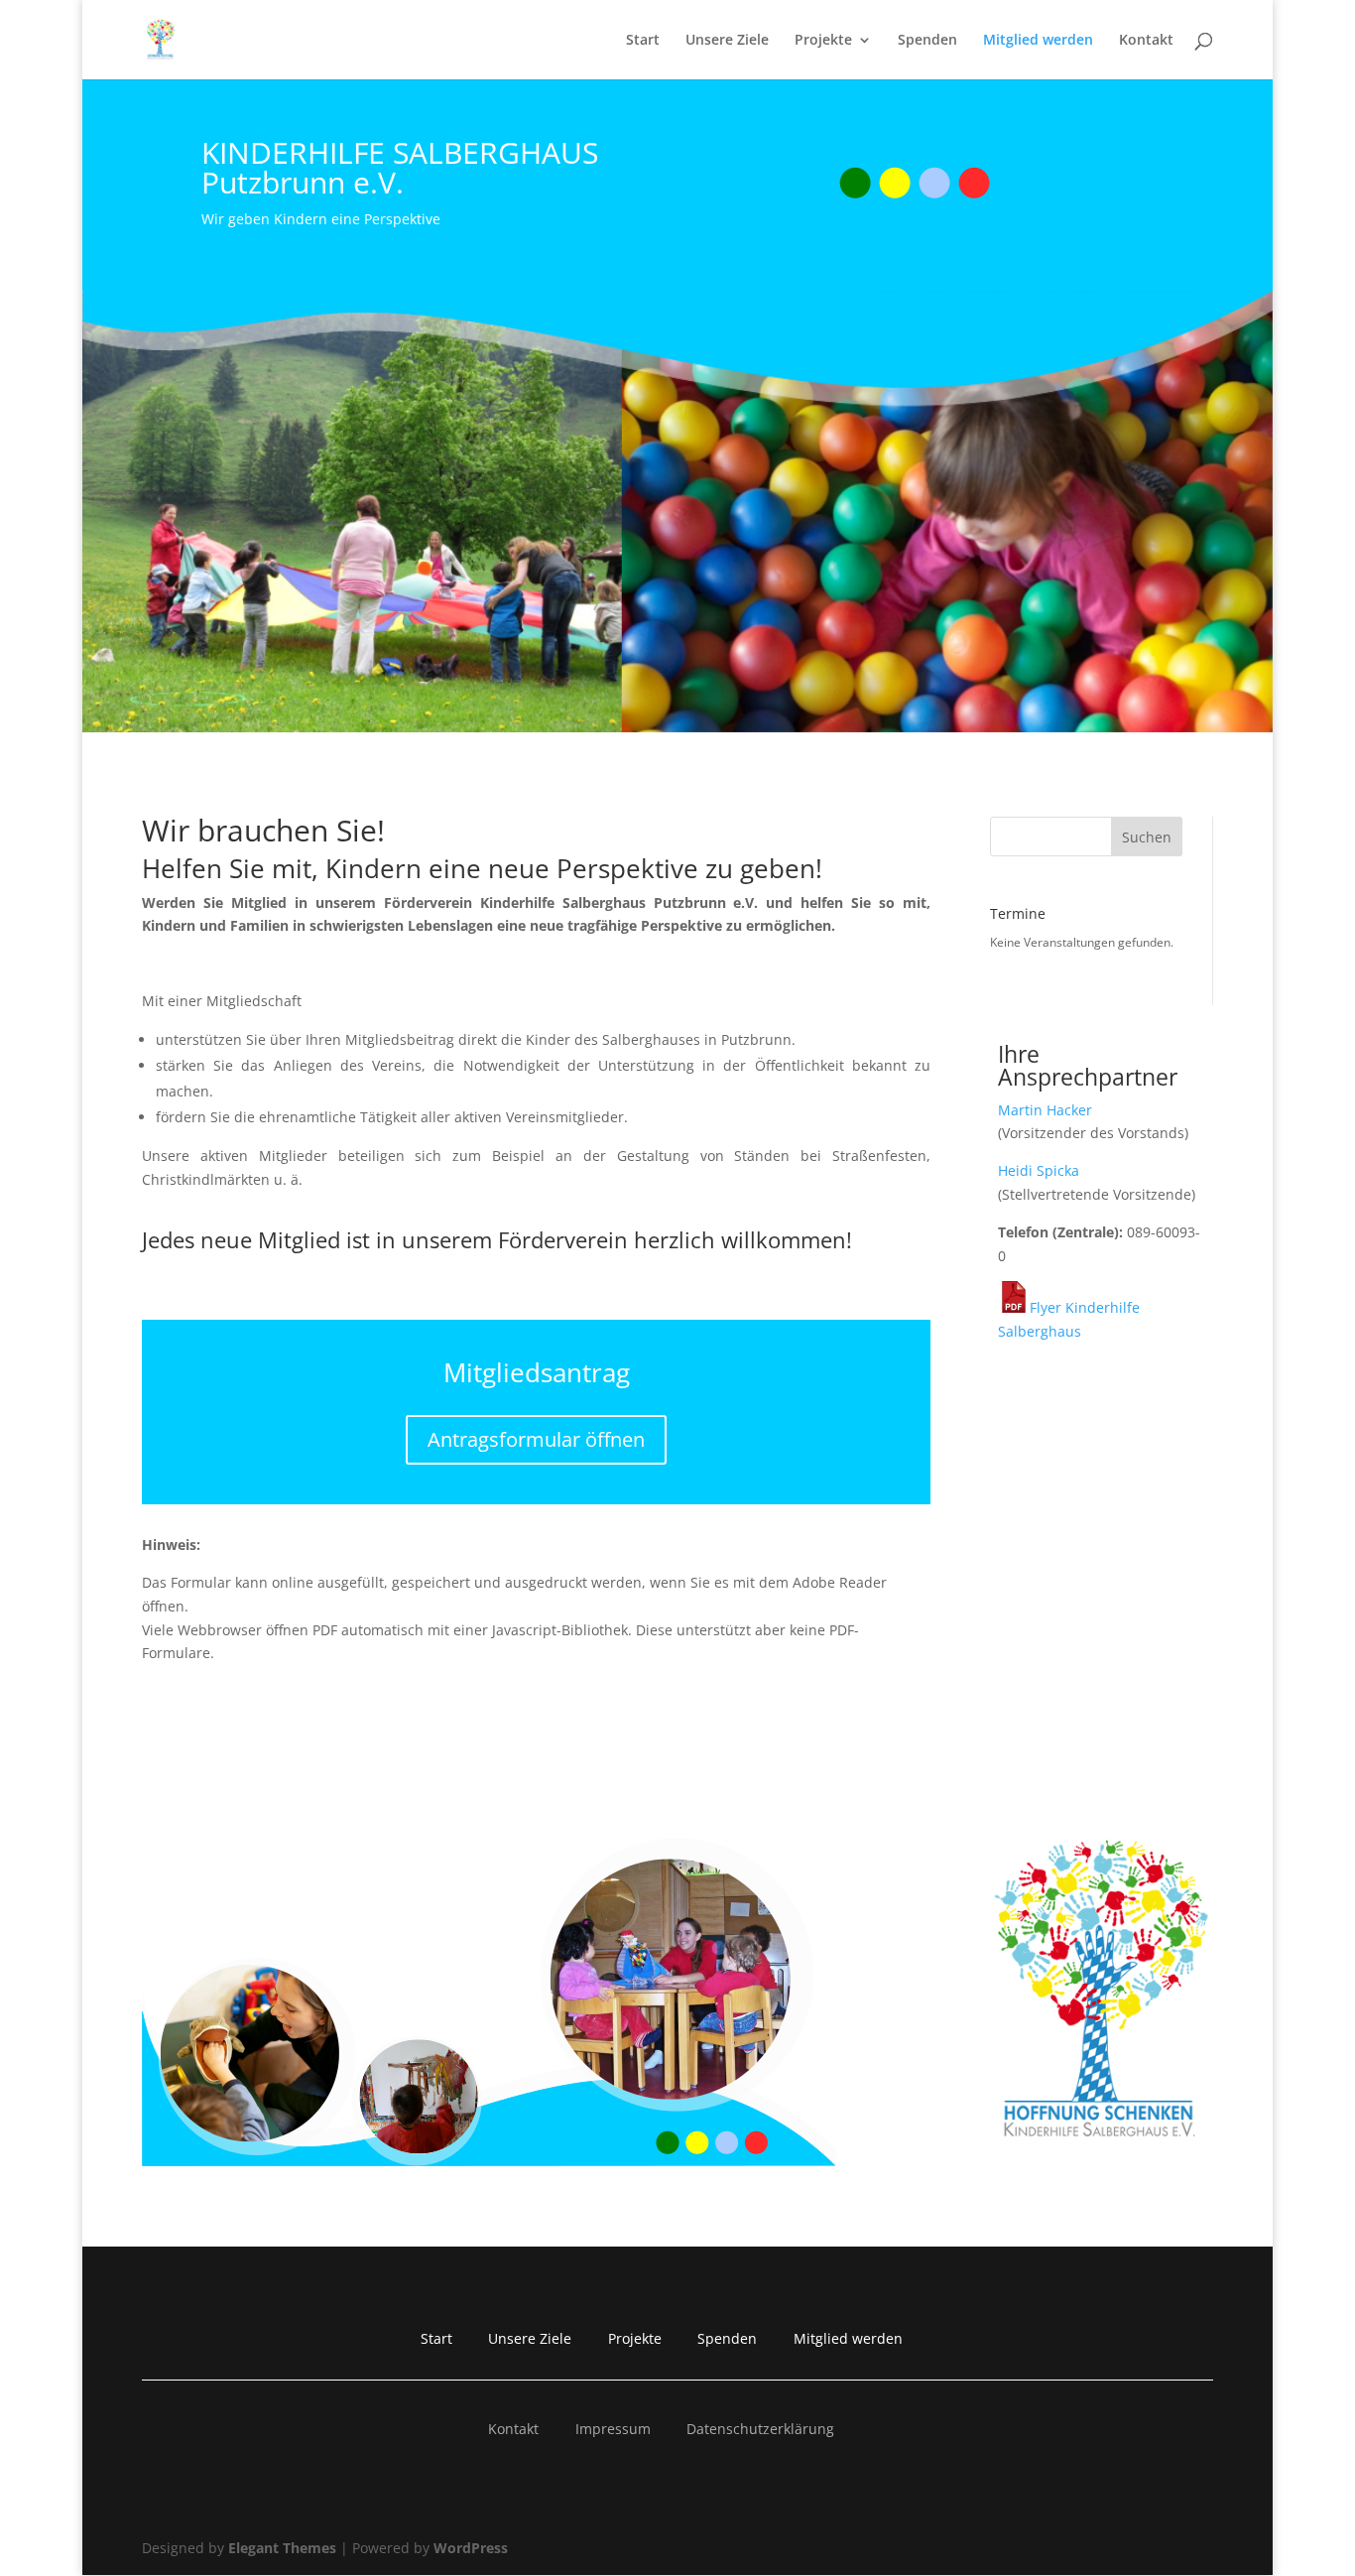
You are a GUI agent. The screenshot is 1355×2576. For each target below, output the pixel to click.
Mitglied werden (1038, 41)
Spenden (927, 41)
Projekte (823, 41)
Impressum (613, 2429)
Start (643, 41)
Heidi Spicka (1039, 1170)
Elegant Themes (282, 2548)
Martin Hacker (1045, 1110)
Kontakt (1146, 41)
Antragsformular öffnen (536, 1439)
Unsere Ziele (727, 41)
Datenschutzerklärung (760, 2429)
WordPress (471, 2548)
